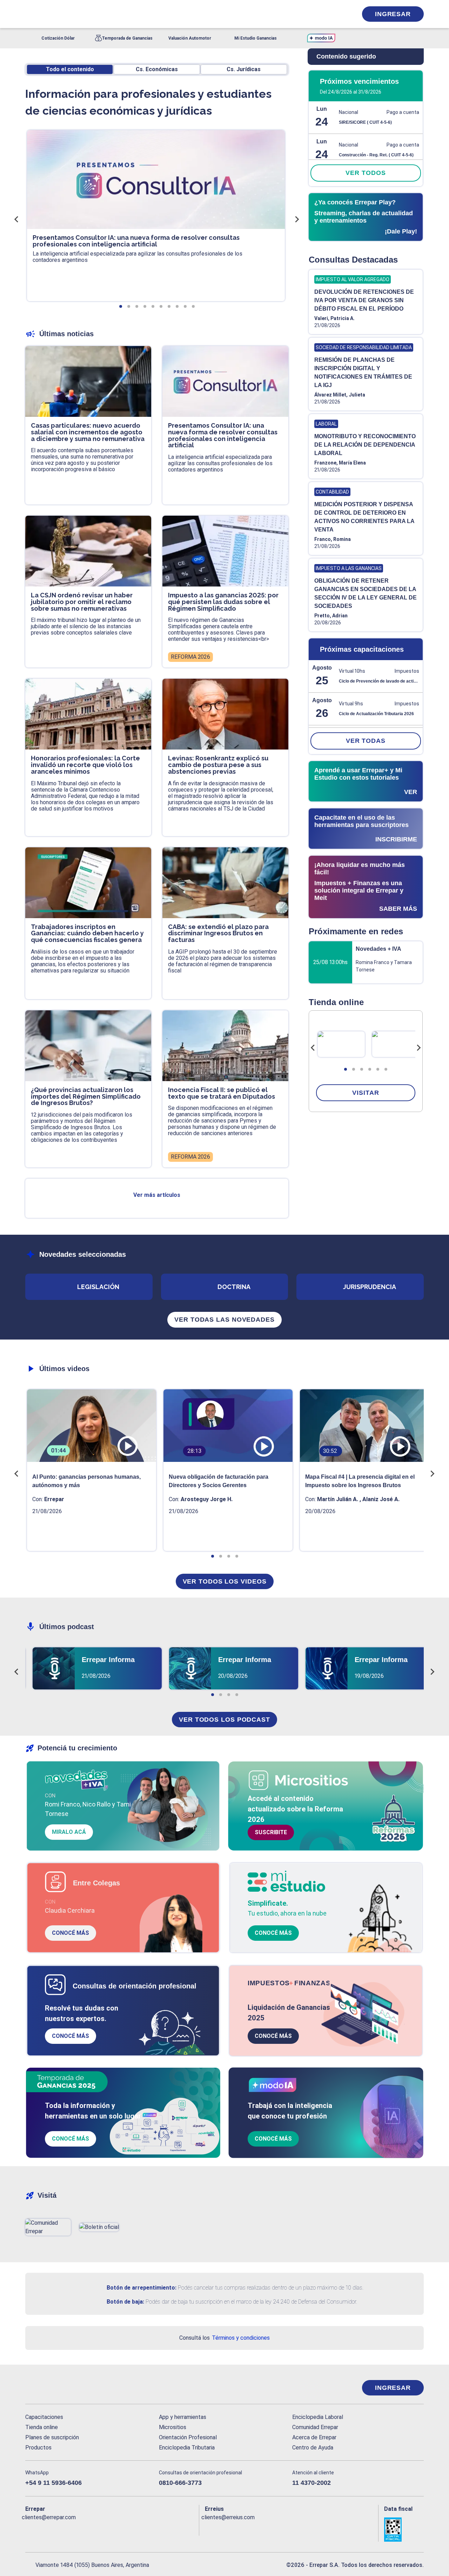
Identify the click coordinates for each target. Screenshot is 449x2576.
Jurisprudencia (370, 1287)
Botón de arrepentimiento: (142, 2288)
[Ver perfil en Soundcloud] (107, 2529)
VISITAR (366, 1093)
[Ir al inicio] (53, 2388)
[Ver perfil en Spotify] (122, 2529)
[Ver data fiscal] (404, 2530)
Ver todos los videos (225, 1581)
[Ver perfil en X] (46, 2529)
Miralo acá (69, 1832)
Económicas (157, 69)
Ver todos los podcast (224, 1720)
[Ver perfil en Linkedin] (61, 2529)
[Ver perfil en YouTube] (77, 2529)
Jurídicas (244, 69)
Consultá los (224, 2338)
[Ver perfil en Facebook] (31, 2529)
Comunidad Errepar (315, 2427)
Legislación (98, 1287)
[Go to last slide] (313, 1048)
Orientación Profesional (188, 2437)
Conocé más (71, 1933)
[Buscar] (119, 14)
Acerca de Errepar (314, 2437)
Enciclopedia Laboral (318, 2417)
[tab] (346, 1069)
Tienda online (42, 2427)
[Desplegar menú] (30, 14)
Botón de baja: (125, 2302)
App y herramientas (183, 2417)
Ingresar (393, 14)
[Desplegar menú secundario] (330, 14)
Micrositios (173, 2427)
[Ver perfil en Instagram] (92, 2529)
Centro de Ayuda (313, 2448)
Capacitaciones (44, 2417)
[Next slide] (418, 1048)
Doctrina (234, 1287)
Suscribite (271, 1832)
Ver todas (366, 741)
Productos (38, 2448)
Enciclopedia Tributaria (187, 2448)
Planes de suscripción (52, 2437)
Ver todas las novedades (224, 1320)
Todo (70, 69)
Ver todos (366, 173)
